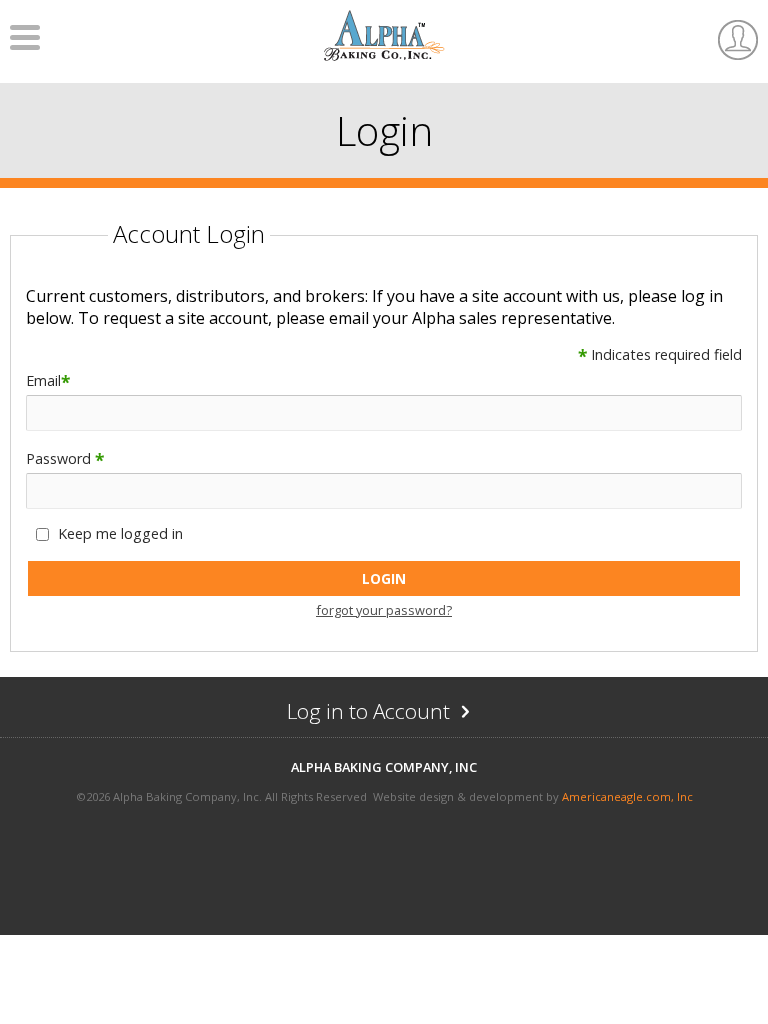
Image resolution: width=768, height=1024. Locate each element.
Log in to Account (408, 716)
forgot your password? (384, 610)
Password (65, 458)
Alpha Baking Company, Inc (384, 767)
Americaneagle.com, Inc (627, 796)
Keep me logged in (120, 533)
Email (48, 380)
